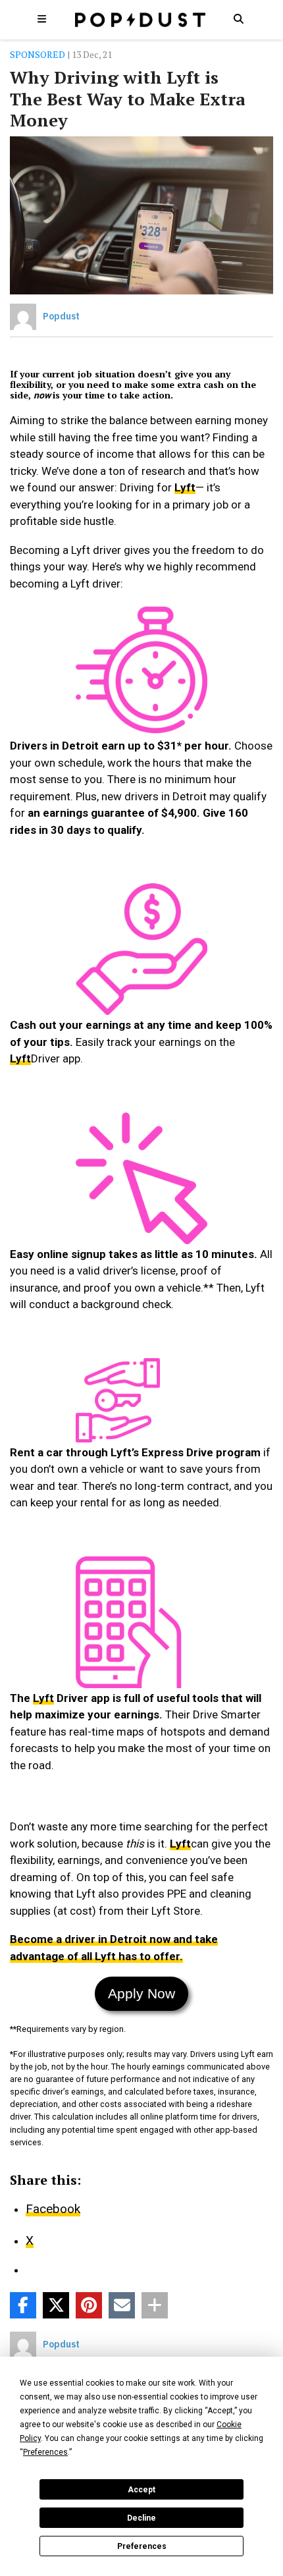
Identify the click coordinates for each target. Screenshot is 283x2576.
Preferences (142, 2546)
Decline (141, 2518)
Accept (141, 2490)
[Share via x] (56, 2305)
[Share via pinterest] (89, 2305)
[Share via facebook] (23, 2305)
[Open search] (238, 18)
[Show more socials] (155, 2305)
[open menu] (42, 18)
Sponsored (38, 54)
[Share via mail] (122, 2305)
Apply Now (141, 1993)
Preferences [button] (45, 2452)
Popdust (61, 316)
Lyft (185, 487)
